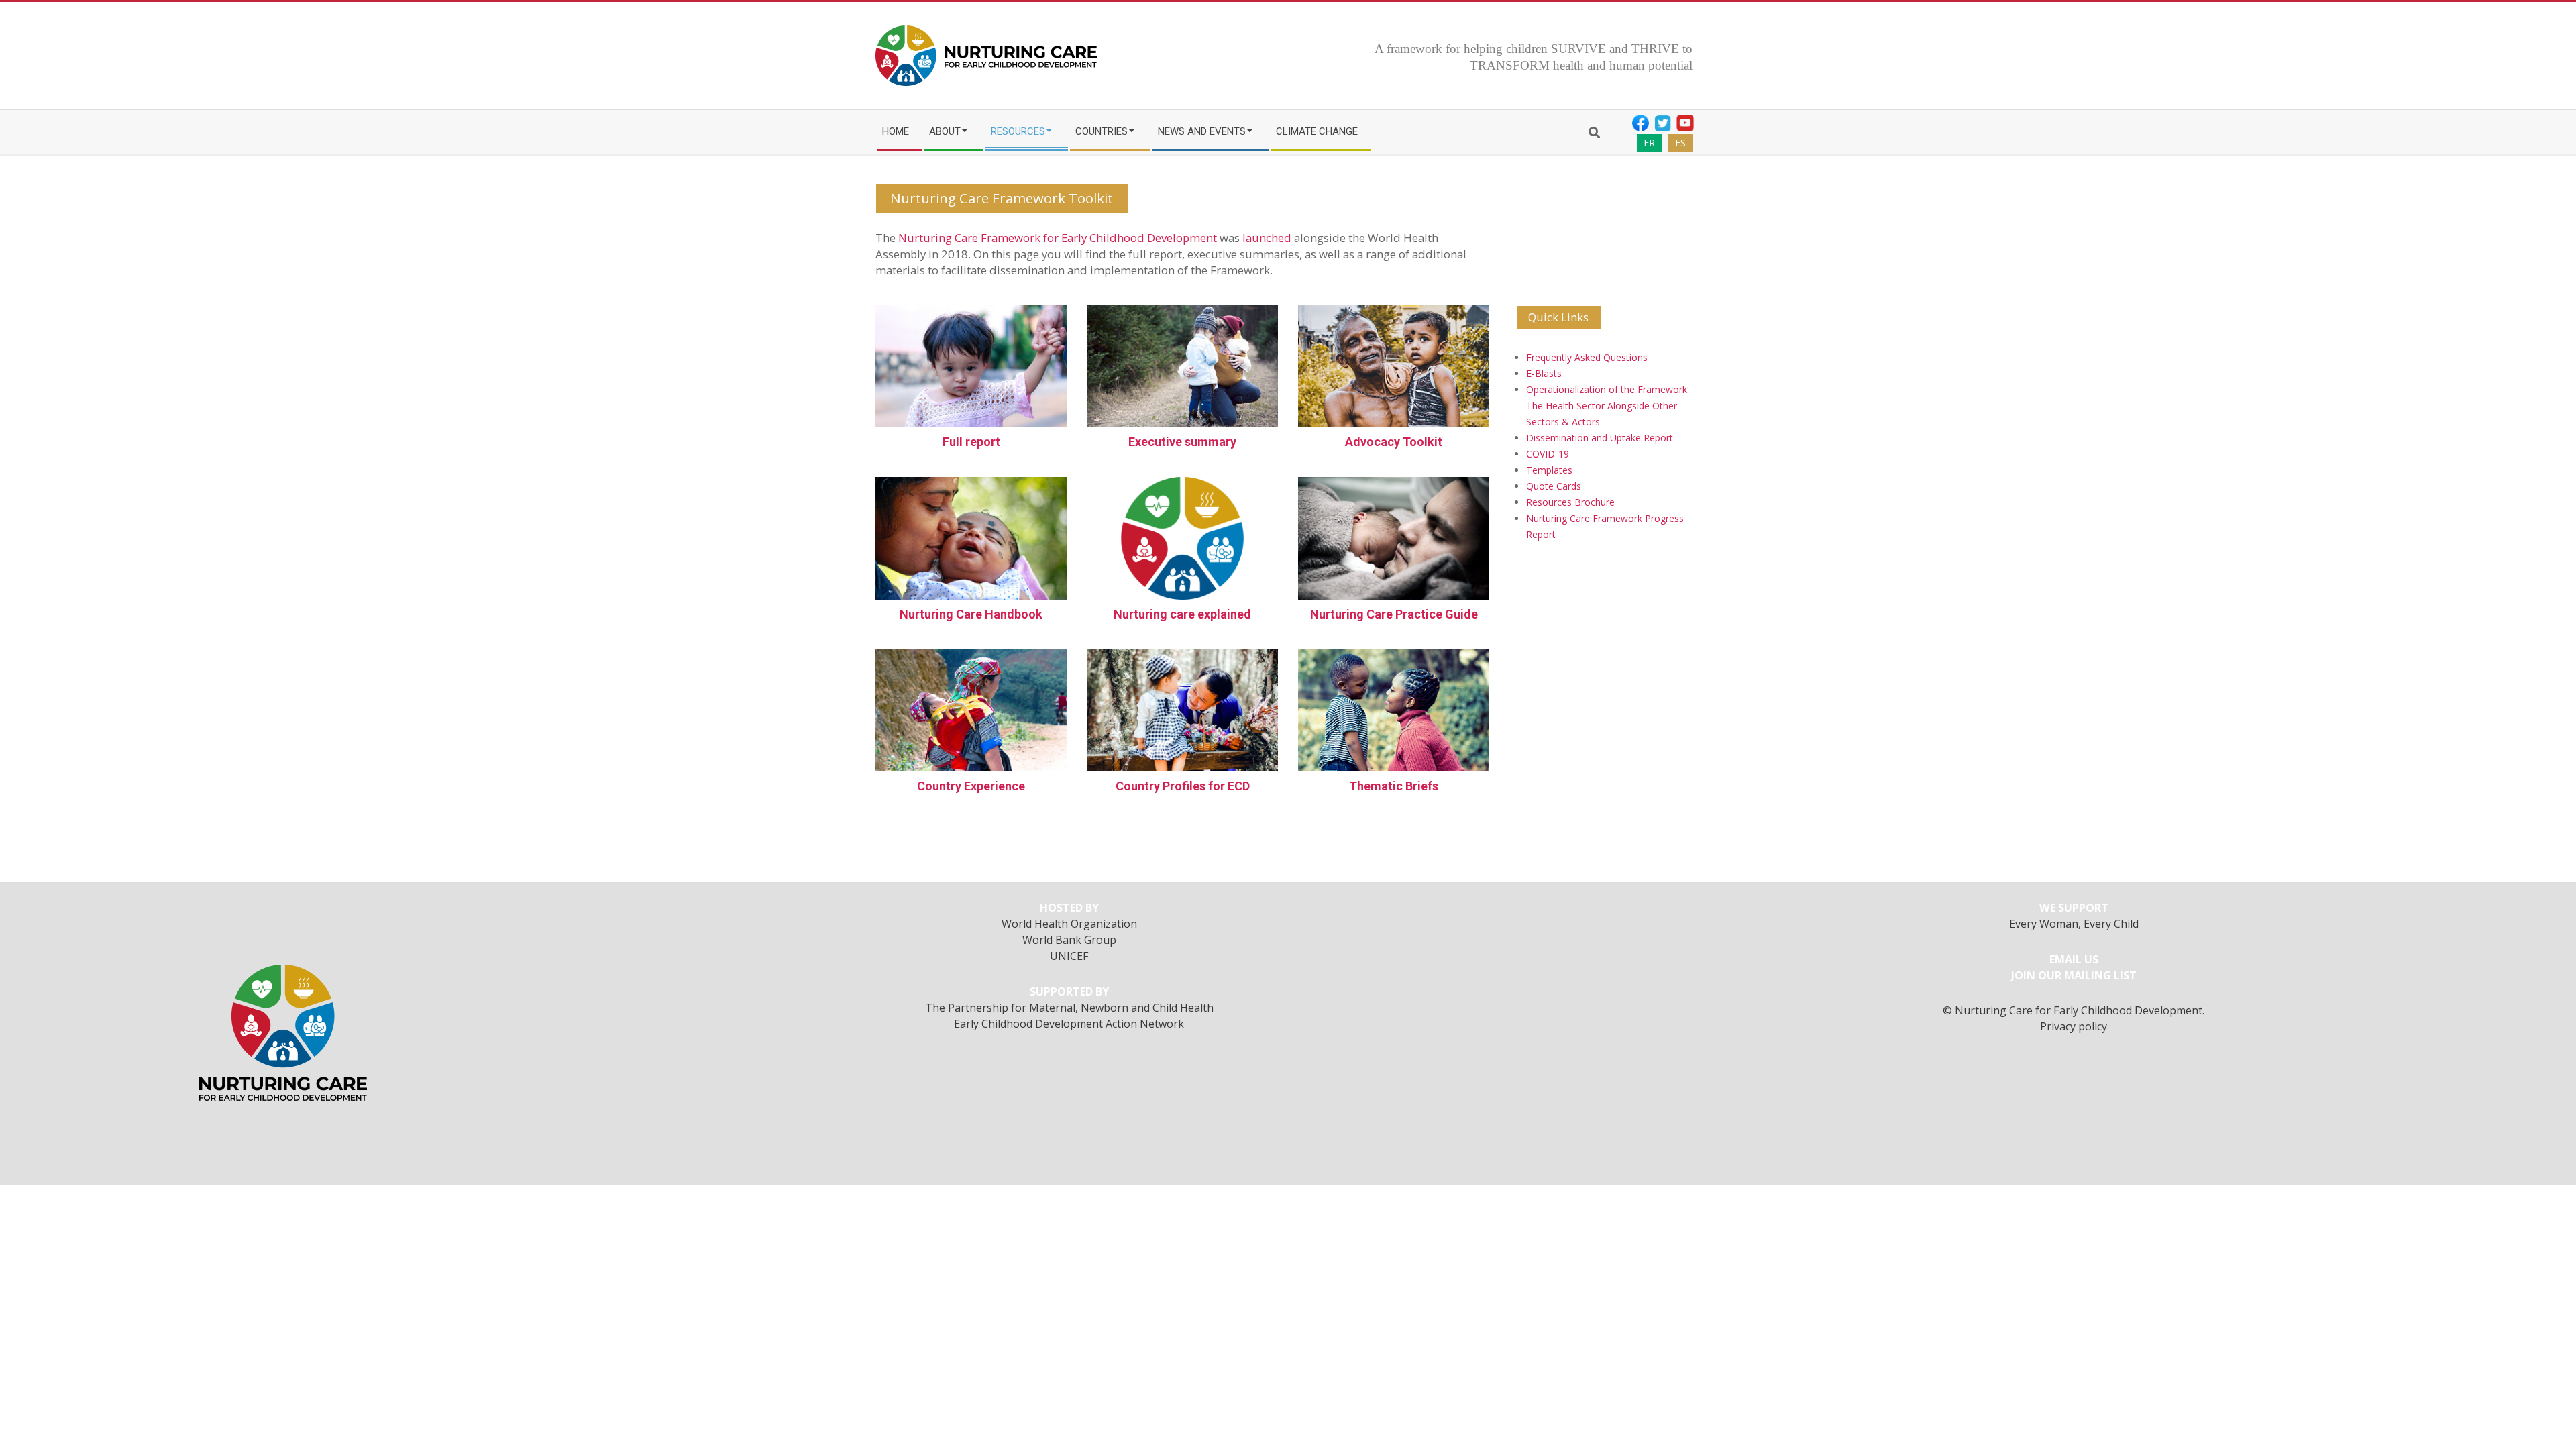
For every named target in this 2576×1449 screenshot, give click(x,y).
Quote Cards (1554, 486)
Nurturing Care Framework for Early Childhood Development (1058, 238)
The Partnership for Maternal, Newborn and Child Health (1069, 1008)
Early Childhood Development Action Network (1069, 1024)
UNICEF (1069, 956)
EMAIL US (2074, 959)
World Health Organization (1069, 924)
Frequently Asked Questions (1587, 357)
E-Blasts (1544, 373)
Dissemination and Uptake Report (1600, 438)
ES (1680, 143)
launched (1267, 238)
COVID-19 (1548, 454)
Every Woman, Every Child (2074, 924)
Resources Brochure (1570, 502)
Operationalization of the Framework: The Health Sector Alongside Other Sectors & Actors (1608, 406)
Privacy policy (2074, 1026)
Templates (1549, 470)
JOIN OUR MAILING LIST (2074, 975)
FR (1649, 143)
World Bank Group (1069, 940)
